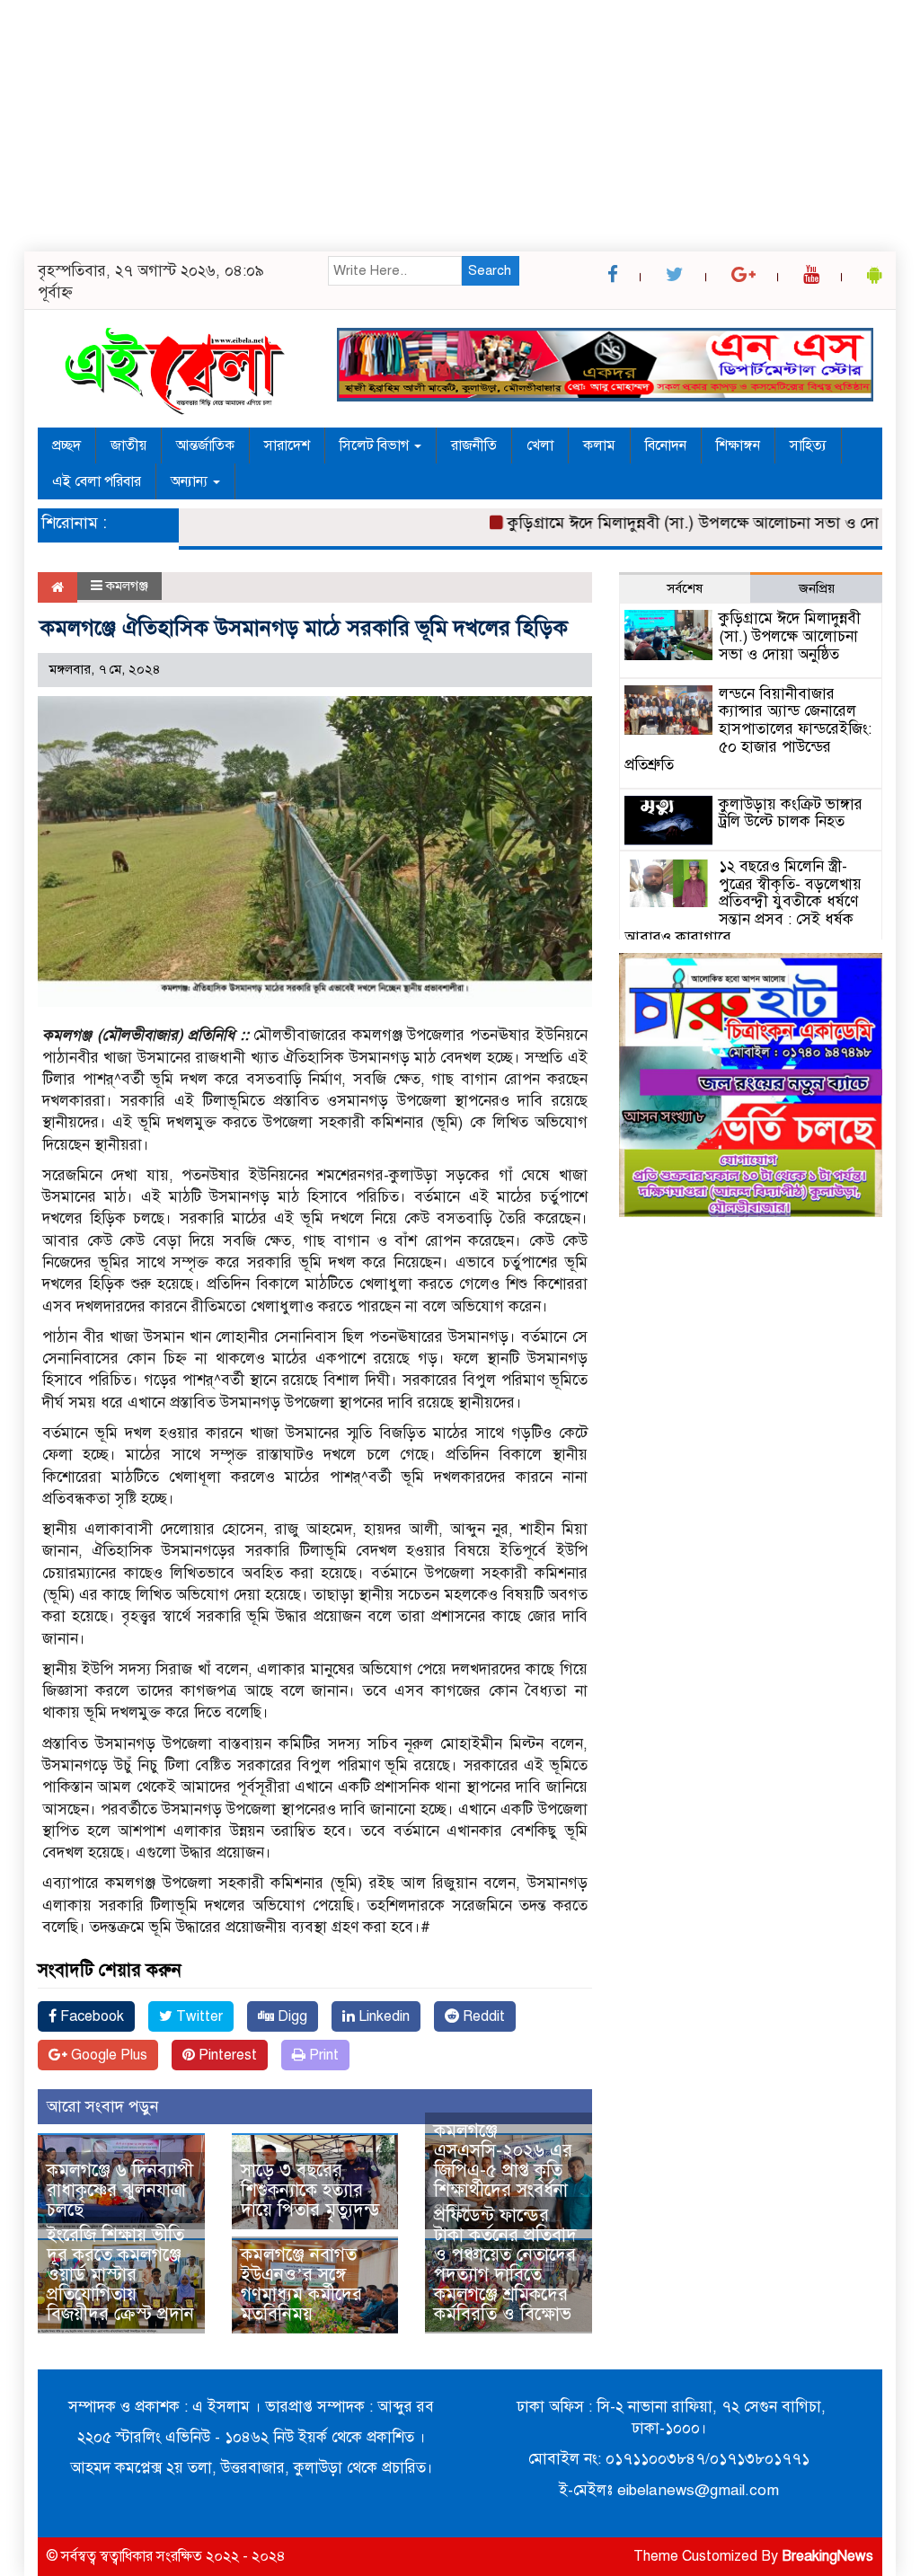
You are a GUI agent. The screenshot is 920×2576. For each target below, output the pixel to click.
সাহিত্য (808, 446)
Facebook (90, 2016)
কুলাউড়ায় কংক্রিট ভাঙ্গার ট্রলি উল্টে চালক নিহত (791, 813)
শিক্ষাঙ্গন (738, 446)
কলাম (599, 446)
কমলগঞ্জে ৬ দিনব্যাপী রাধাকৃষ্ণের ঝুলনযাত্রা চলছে (120, 2190)
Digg (291, 2016)
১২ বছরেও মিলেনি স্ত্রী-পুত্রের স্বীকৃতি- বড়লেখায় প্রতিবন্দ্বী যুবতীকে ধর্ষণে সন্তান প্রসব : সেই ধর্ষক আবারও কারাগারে (743, 902)
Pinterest (226, 2055)
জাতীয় (128, 446)
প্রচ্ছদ (66, 446)
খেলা (540, 446)
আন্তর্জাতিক (205, 446)
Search (490, 270)
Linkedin (382, 2016)
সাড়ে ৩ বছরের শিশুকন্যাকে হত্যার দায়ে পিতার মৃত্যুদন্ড (310, 2190)
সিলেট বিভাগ (376, 446)
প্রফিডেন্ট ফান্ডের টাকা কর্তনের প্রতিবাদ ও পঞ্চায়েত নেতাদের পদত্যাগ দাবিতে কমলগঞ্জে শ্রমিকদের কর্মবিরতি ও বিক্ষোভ (505, 2265)
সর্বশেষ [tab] (685, 588)
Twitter (198, 2016)
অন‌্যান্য (191, 481)
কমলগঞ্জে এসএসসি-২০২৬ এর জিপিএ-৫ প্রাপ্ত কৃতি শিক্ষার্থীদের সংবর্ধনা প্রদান (503, 2170)
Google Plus (107, 2055)
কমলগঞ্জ (127, 586)
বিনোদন (666, 446)
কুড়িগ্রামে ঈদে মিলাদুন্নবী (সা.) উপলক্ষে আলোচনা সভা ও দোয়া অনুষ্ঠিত (691, 523)
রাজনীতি (474, 446)
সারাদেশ (287, 446)
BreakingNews (827, 2556)
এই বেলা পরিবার (97, 481)
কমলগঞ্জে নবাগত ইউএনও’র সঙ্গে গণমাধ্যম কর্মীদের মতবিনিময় (301, 2285)
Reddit (482, 2016)
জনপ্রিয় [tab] (817, 588)
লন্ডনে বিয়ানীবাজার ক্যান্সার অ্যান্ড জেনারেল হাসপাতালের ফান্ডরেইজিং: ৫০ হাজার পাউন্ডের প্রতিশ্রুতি (748, 729)
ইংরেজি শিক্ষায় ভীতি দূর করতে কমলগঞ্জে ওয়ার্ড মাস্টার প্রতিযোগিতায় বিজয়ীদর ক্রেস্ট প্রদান (120, 2275)
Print (322, 2055)
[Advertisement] (460, 126)
